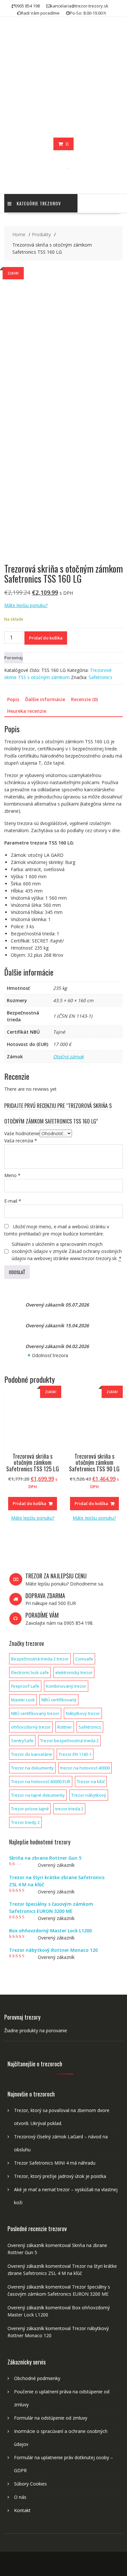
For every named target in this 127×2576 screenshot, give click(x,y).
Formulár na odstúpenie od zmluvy (51, 2418)
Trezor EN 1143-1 (75, 1754)
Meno (12, 1175)
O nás (20, 2497)
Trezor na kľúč (91, 1781)
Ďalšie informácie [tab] (45, 699)
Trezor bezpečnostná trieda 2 (69, 1741)
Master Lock (23, 1700)
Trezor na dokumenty (32, 1768)
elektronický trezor (74, 1672)
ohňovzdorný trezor (31, 1727)
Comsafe (84, 1659)
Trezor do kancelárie (32, 1754)
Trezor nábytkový (89, 1795)
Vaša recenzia (21, 1141)
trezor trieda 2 (69, 1809)
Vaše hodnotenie (22, 1133)
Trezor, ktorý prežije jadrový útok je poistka (60, 2176)
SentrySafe (22, 1741)
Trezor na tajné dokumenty (38, 1795)
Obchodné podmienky (37, 2378)
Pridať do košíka (46, 638)
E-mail (13, 1201)
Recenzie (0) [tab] (84, 699)
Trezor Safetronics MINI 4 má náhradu (55, 2163)
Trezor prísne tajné (30, 1809)
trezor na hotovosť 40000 (85, 1768)
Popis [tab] (13, 699)
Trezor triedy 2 (25, 1822)
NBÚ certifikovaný (59, 1700)
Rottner (65, 1727)
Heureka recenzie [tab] (27, 711)
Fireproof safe (25, 1686)
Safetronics (100, 677)
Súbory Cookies (30, 2484)
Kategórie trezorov (39, 203)
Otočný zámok (68, 1057)
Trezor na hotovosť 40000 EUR (41, 1781)
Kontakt (22, 2510)
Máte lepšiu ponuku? (26, 605)
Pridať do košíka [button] (29, 1503)
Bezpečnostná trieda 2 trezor (40, 1659)
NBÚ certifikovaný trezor (35, 1713)
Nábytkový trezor (83, 1713)
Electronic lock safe (30, 1672)
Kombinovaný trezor (66, 1686)
